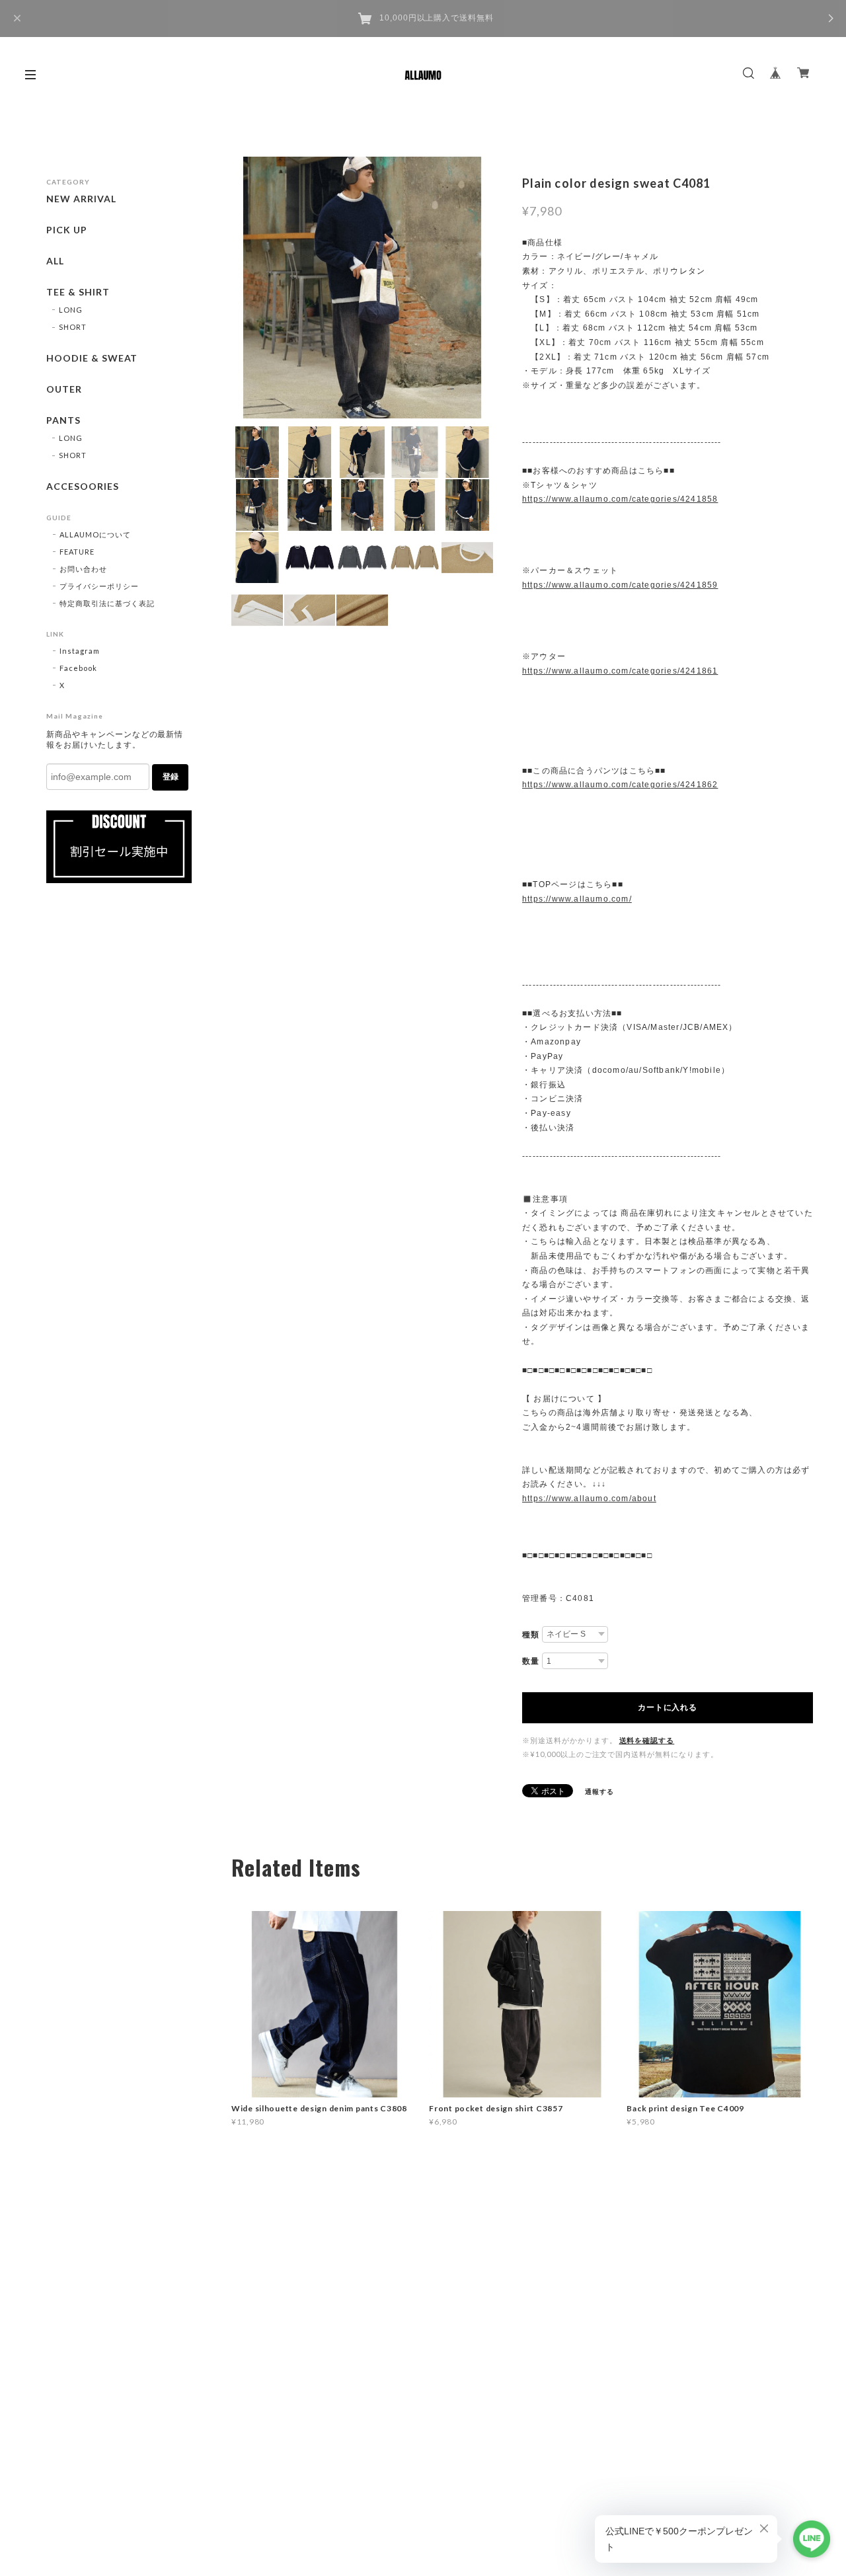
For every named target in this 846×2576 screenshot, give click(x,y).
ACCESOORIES (83, 487)
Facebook (78, 668)
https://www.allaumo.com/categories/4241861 (620, 671)
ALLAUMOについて (95, 534)
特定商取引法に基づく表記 (107, 603)
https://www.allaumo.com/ (577, 899)
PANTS (63, 420)
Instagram (80, 651)
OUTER (64, 389)
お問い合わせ (83, 569)
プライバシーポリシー (99, 586)
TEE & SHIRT (78, 292)
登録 (171, 777)
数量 (531, 1661)
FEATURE (77, 552)
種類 (531, 1635)
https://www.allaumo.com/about (589, 1499)
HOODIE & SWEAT (92, 358)
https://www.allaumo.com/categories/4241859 (620, 585)
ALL (55, 261)
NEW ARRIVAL (81, 199)
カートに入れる (667, 1707)
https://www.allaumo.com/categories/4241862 (620, 785)
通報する (599, 1791)
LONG (71, 310)
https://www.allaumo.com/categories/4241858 (620, 499)
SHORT (73, 327)
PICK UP (67, 230)
